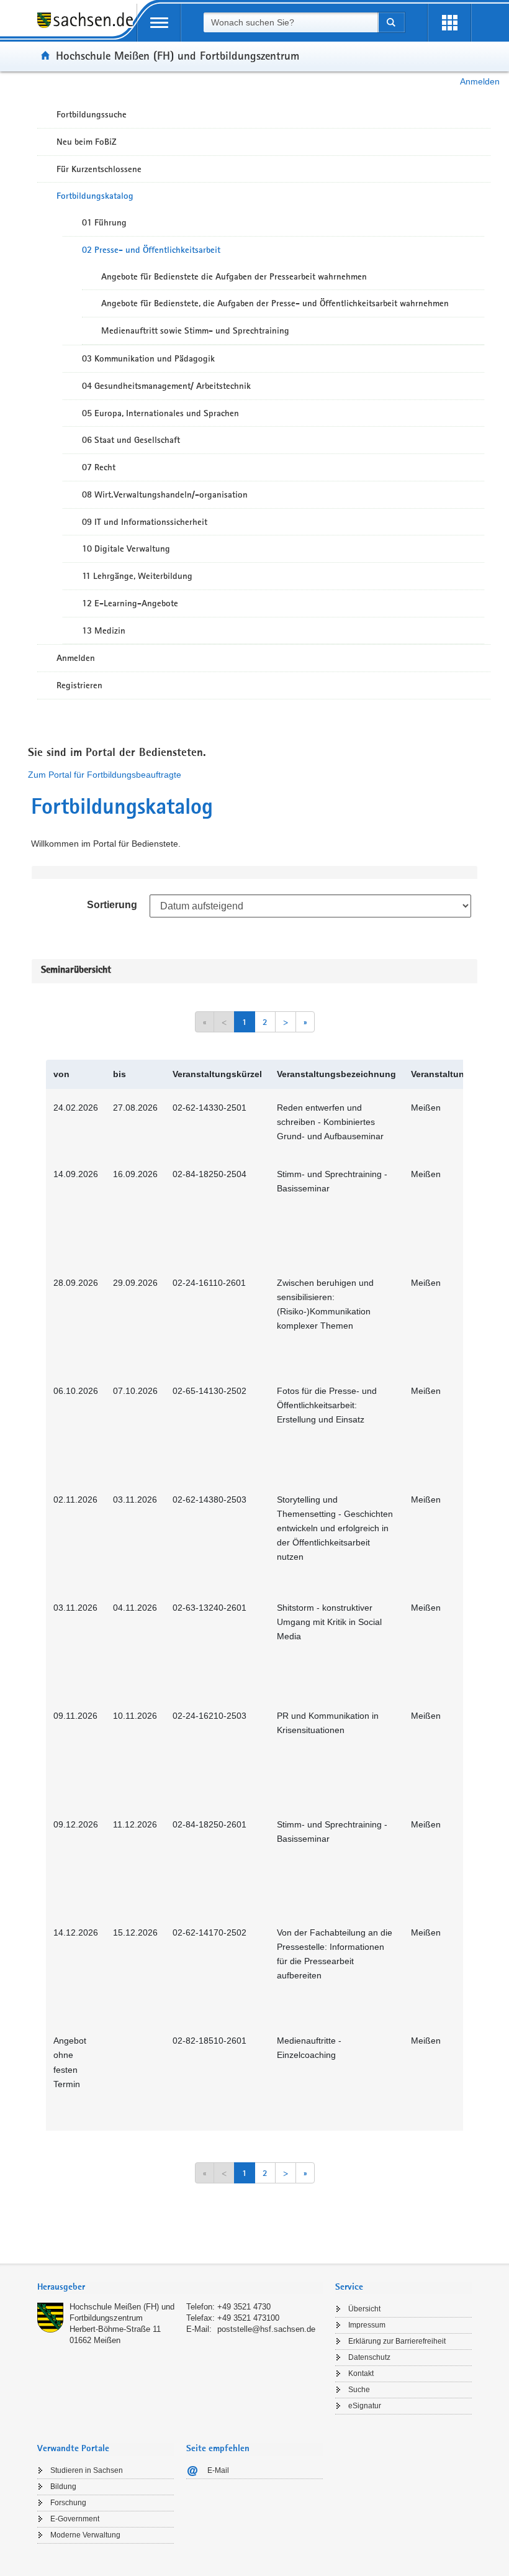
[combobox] (291, 22)
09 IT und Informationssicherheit (145, 522)
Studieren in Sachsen (87, 2470)
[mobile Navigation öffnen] (159, 23)
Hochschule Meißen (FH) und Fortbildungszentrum (178, 55)
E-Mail (218, 2470)
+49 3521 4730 (244, 2307)
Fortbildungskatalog (95, 196)
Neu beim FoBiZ (87, 142)
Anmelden (480, 81)
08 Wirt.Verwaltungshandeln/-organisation (165, 494)
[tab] (180, 2288)
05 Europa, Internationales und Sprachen (160, 413)
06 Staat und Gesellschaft (131, 440)
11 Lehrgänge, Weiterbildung (137, 576)
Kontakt (361, 2373)
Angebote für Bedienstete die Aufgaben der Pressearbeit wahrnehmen (234, 276)
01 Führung (104, 222)
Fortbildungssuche (92, 114)
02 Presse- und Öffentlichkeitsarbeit (151, 250)
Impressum (367, 2325)
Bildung (63, 2487)
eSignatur (365, 2406)
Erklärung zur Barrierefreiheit (397, 2341)
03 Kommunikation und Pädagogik (148, 358)
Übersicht (364, 2309)
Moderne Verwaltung (85, 2535)
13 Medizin (104, 630)
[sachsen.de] (87, 27)
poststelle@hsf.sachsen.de (266, 2329)
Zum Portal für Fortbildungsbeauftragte (105, 775)
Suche (359, 2390)
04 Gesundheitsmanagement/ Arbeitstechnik (166, 386)
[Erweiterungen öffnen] (449, 23)
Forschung (68, 2503)
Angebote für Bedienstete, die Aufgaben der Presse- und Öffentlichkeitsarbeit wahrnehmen (275, 303)
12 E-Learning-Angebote (130, 603)
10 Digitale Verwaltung (126, 548)
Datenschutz (369, 2357)
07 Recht (99, 467)
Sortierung (112, 905)
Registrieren (79, 685)
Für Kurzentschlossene (99, 169)
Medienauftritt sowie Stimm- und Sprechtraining (195, 330)
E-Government (75, 2519)
